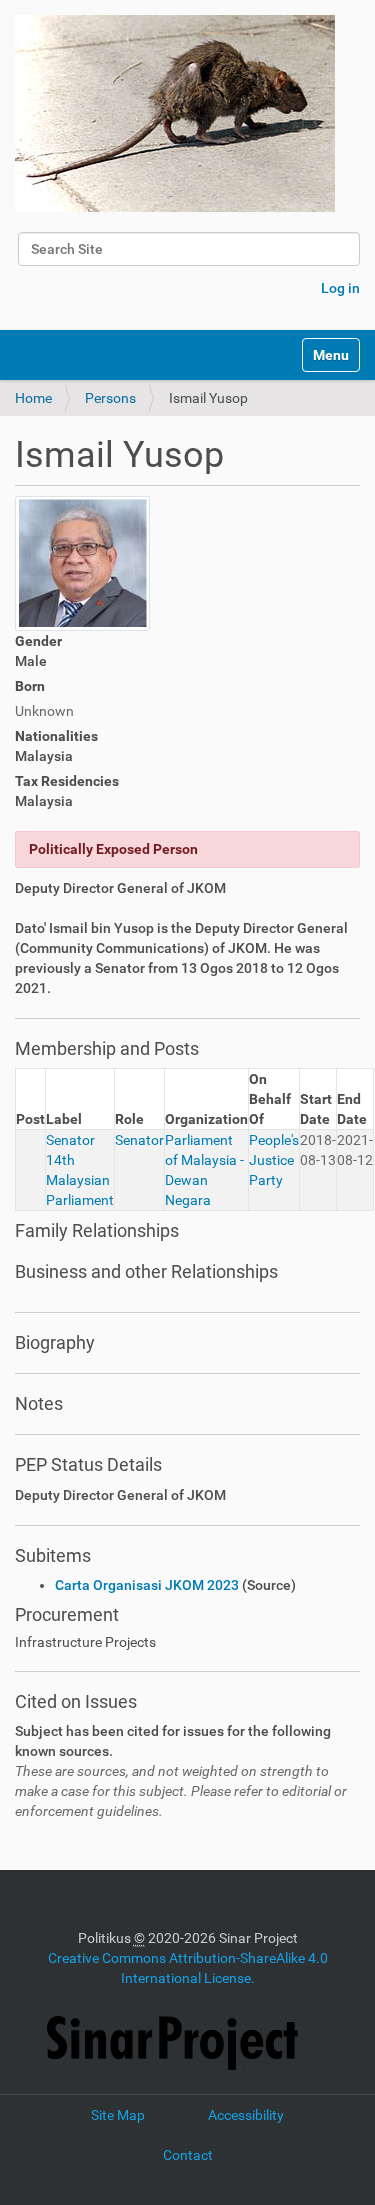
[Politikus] (175, 113)
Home (33, 398)
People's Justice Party (274, 1160)
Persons (110, 398)
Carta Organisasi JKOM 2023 (147, 1585)
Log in (340, 288)
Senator (139, 1140)
